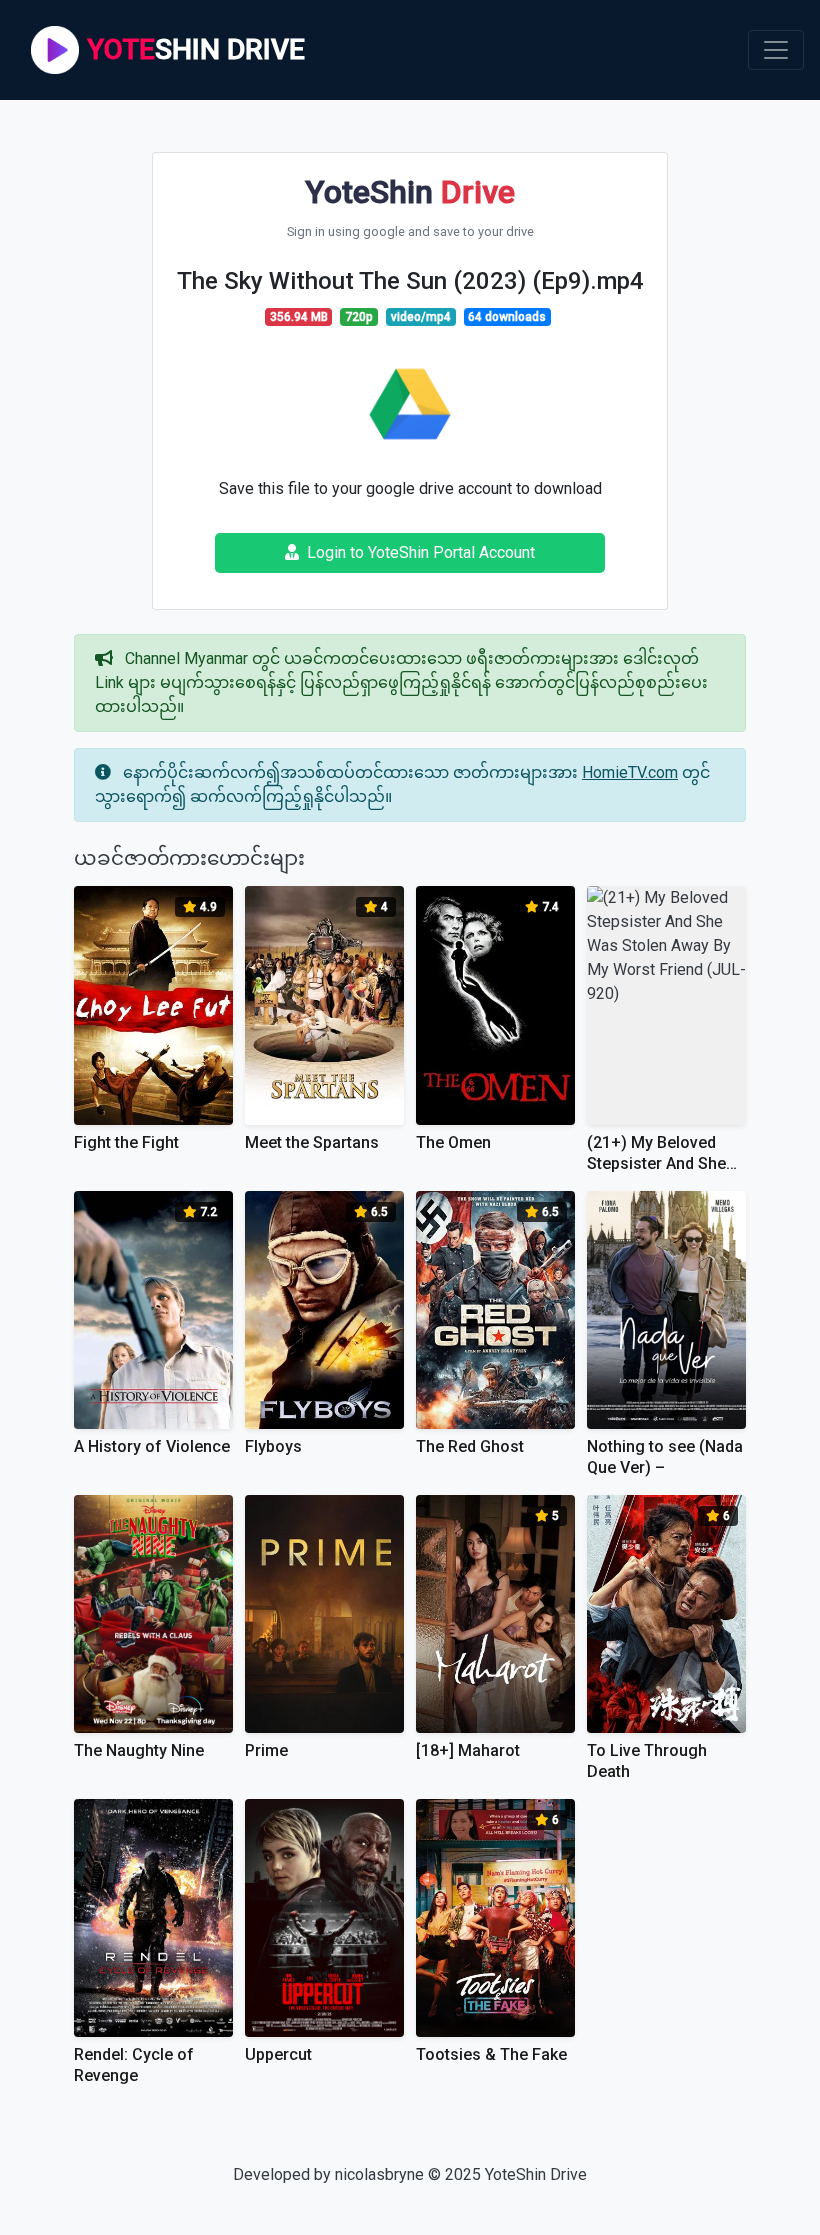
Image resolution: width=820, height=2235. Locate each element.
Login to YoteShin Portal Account (421, 552)
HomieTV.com (630, 772)
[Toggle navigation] (776, 50)
